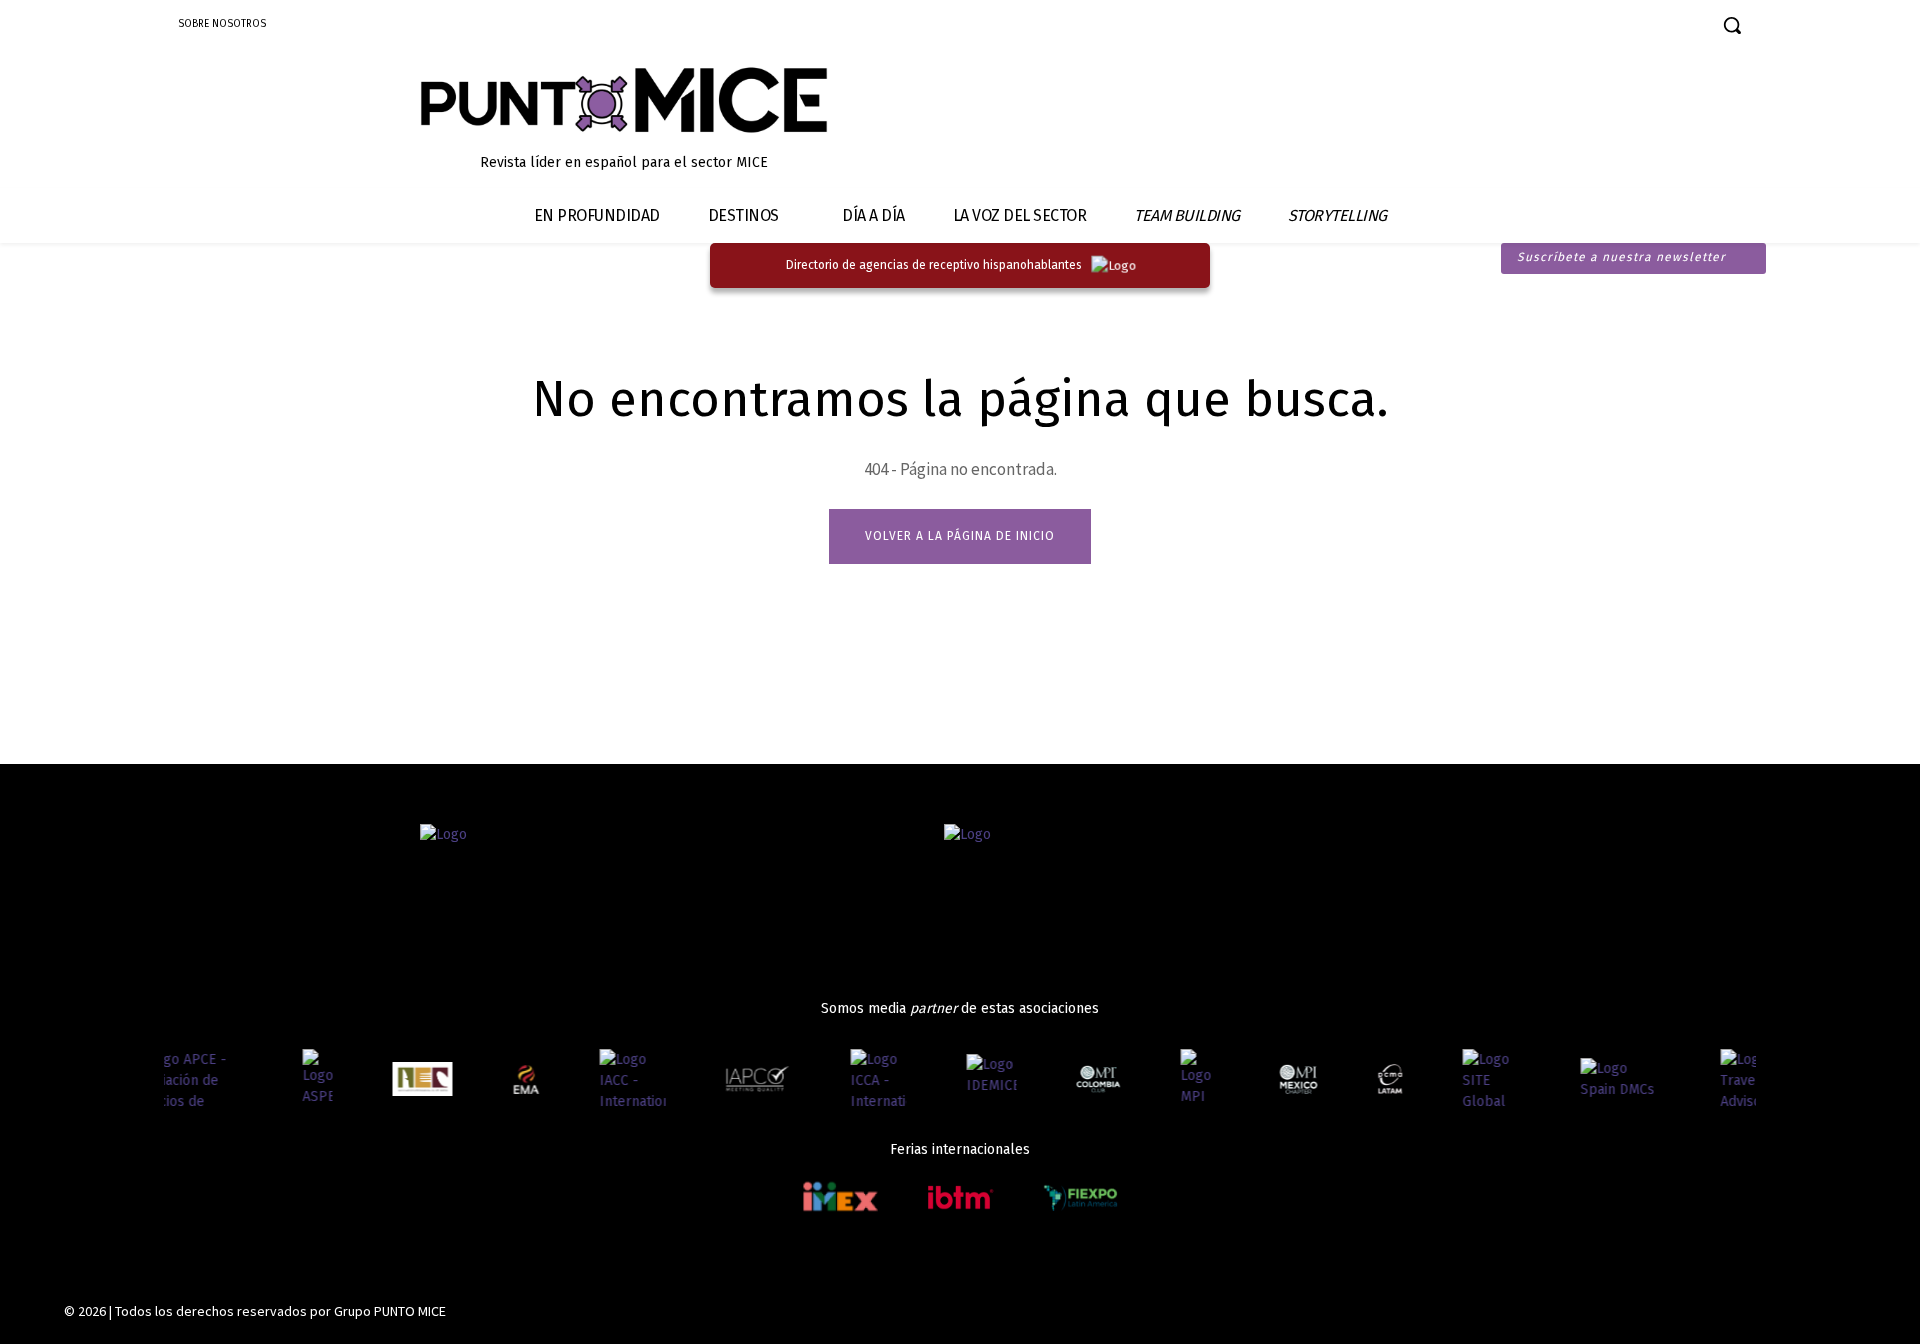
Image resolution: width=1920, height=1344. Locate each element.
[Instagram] (1571, 27)
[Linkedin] (1606, 27)
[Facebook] (1536, 27)
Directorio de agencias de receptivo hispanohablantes (934, 265)
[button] (1732, 25)
